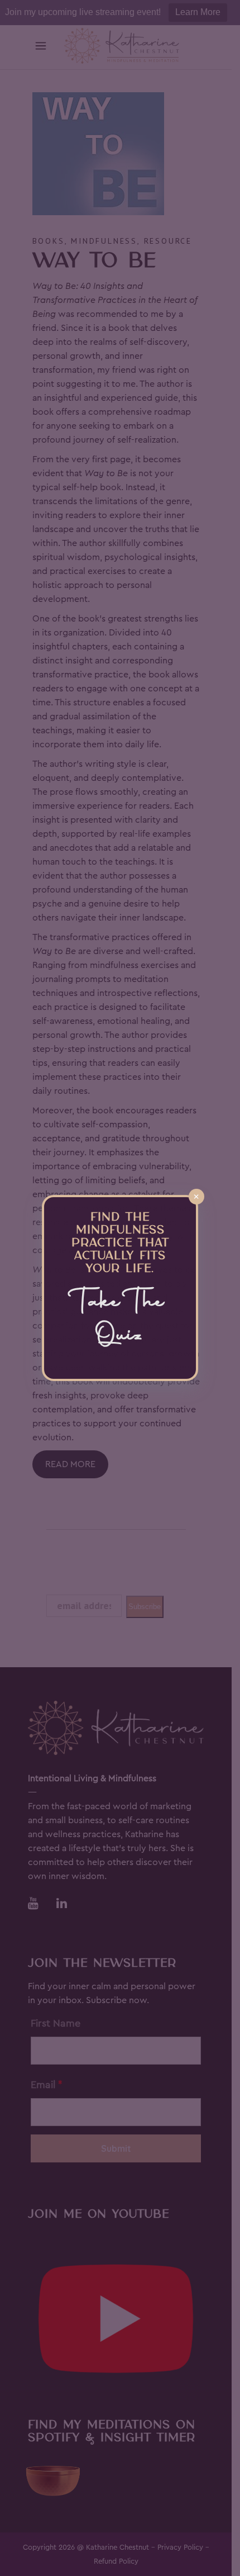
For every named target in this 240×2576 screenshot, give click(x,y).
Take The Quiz (120, 1320)
